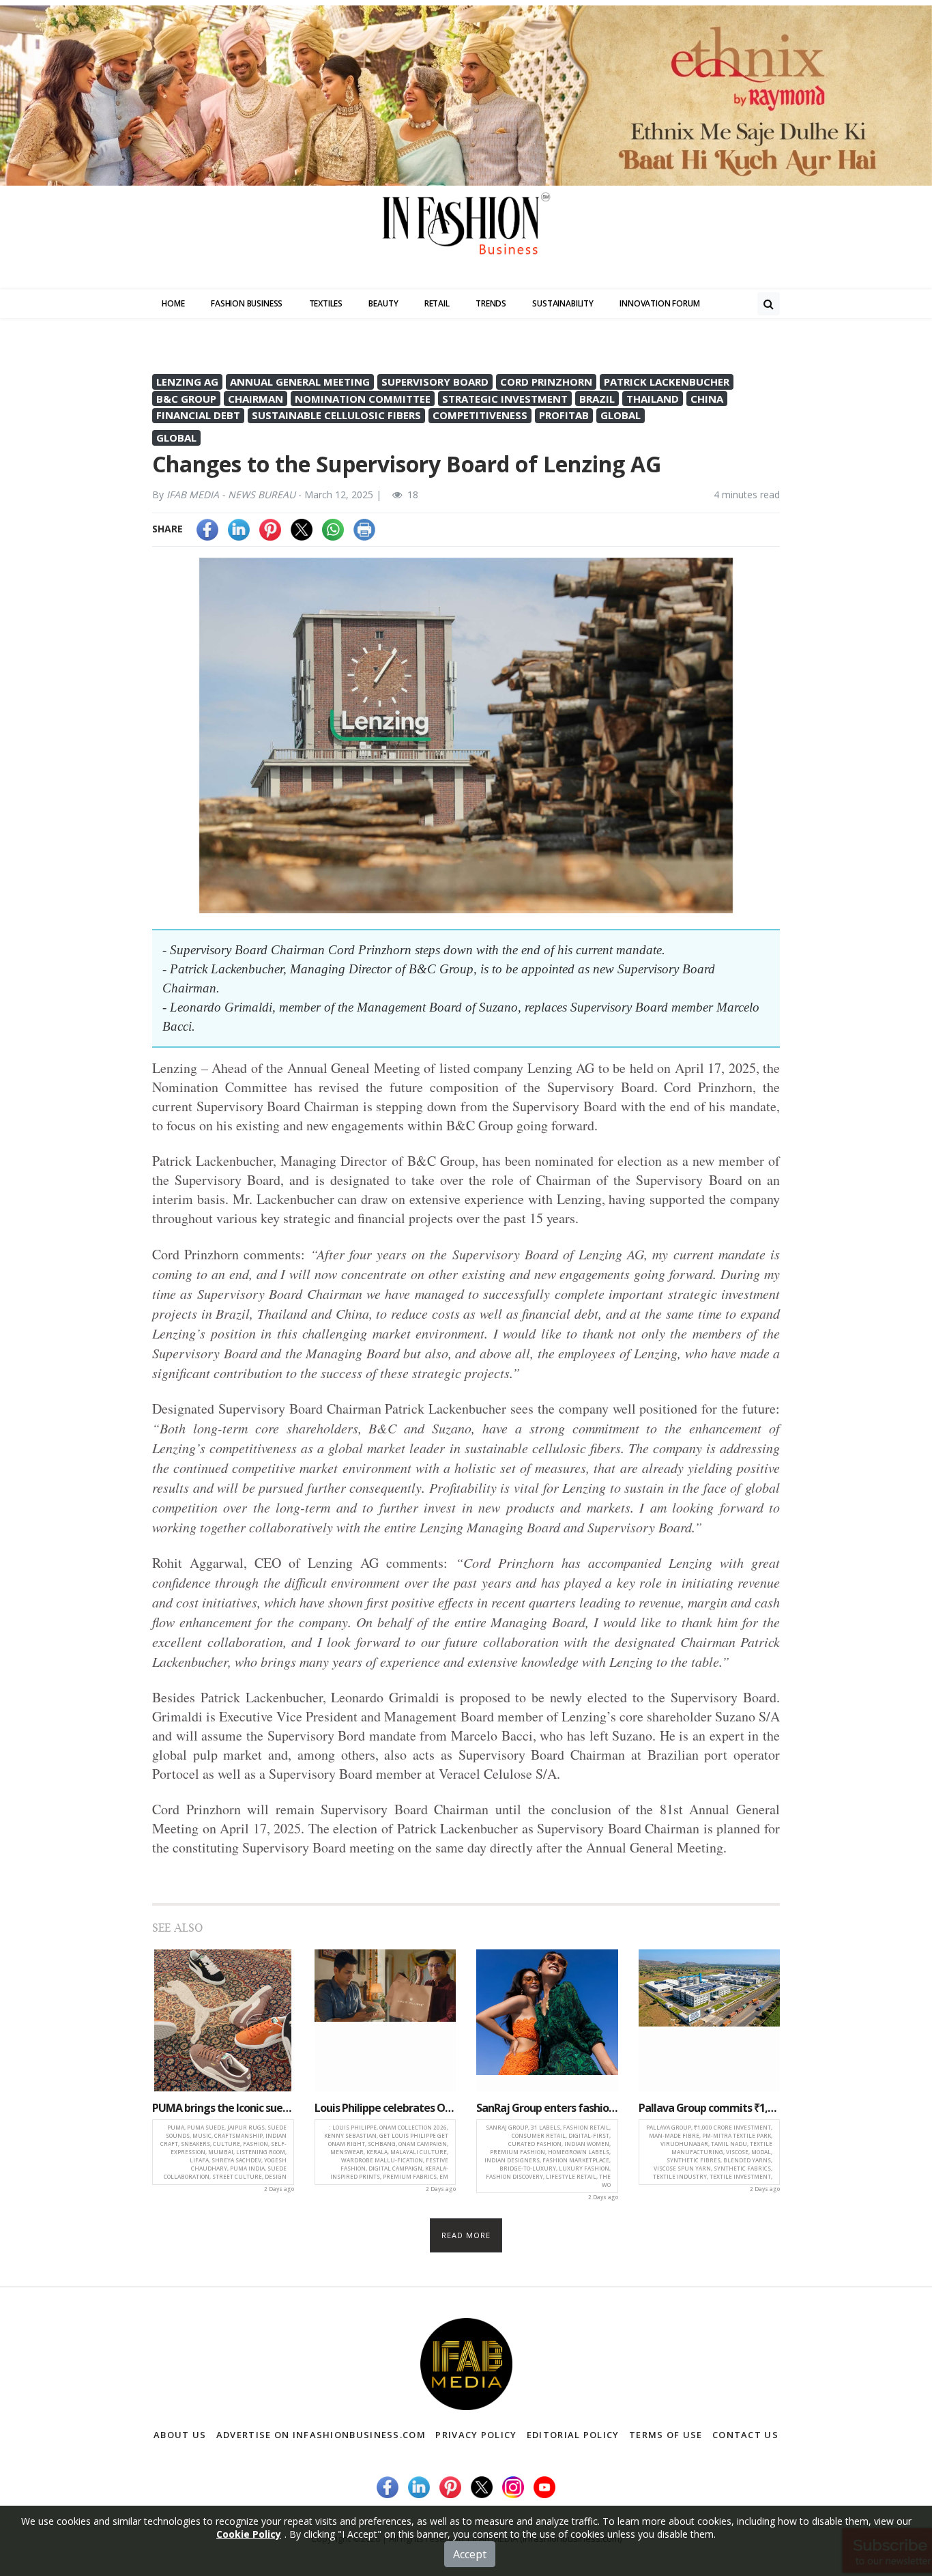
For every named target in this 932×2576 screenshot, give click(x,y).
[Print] (364, 529)
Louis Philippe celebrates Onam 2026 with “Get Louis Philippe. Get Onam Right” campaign (385, 2108)
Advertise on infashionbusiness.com (321, 2435)
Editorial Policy (573, 2435)
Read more (466, 2235)
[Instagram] (513, 2486)
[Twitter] (302, 529)
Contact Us (745, 2435)
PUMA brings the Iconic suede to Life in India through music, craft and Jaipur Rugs (223, 2108)
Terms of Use (666, 2435)
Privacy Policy (476, 2435)
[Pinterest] (270, 529)
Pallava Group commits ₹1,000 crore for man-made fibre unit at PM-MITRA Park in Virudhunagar (710, 2108)
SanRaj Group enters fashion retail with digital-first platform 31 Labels (547, 2108)
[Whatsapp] (333, 529)
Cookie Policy (249, 2534)
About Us (180, 2435)
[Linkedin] (239, 529)
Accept (470, 2554)
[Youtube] (544, 2486)
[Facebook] (207, 529)
